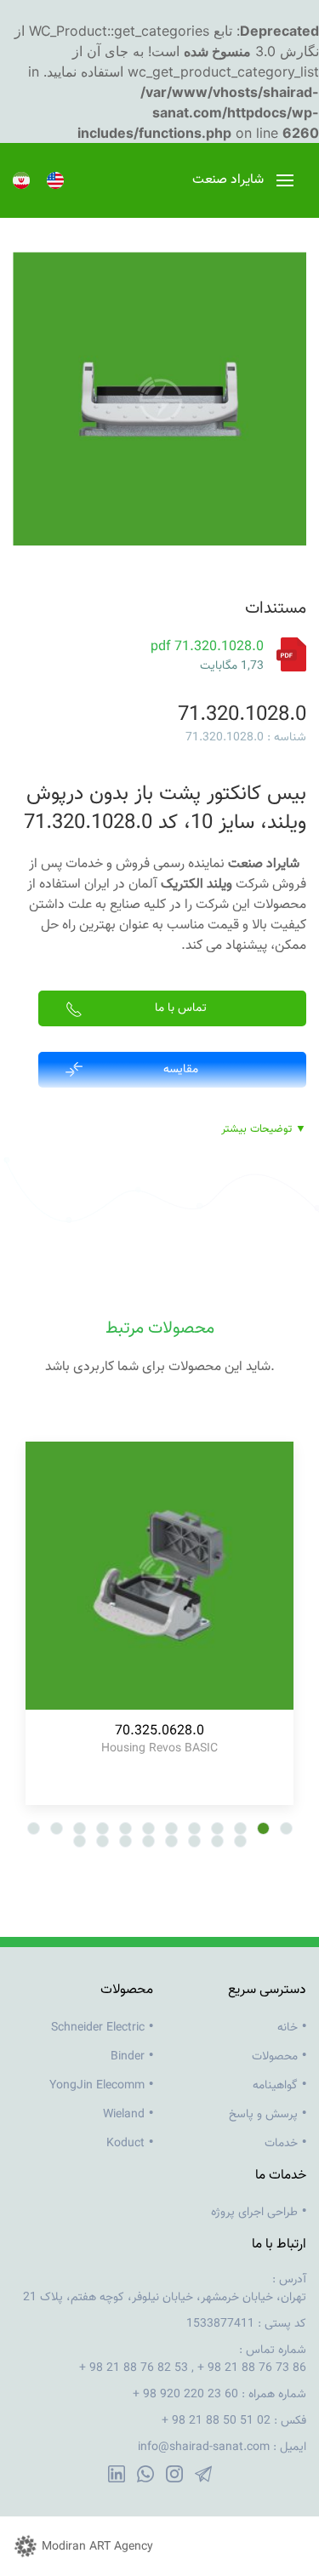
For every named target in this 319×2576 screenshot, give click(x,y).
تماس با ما (181, 1008)
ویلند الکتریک (197, 885)
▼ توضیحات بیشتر (264, 1130)
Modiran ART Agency (97, 2547)
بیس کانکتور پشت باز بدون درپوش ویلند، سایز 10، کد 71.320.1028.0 (165, 808)
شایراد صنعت (264, 864)
